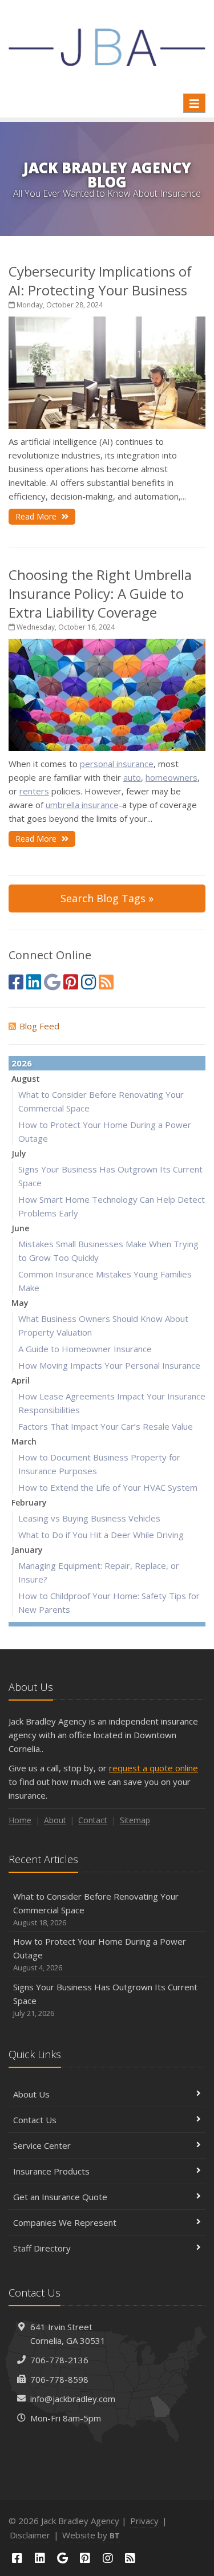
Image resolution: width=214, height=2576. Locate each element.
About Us (31, 2094)
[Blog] (106, 982)
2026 (22, 1063)
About (55, 1820)
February (29, 1502)
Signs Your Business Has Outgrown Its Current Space (105, 2000)
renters (34, 791)
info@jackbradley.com (73, 2399)
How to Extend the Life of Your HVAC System (108, 1487)
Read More (37, 516)
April (21, 1380)
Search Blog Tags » (107, 898)
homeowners (171, 777)
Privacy (144, 2521)
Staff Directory (42, 2248)
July (19, 1153)
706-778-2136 (59, 2360)
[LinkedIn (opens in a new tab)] (34, 982)
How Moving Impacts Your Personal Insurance (109, 1365)
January (27, 1550)
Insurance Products (51, 2171)
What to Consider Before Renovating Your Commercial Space (96, 1909)
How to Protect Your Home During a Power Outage (100, 1954)
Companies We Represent (65, 2222)
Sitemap (135, 1820)
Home (20, 1820)
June (20, 1228)
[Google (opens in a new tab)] (52, 982)
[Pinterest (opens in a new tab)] (71, 982)
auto (132, 777)
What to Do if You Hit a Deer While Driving (101, 1535)
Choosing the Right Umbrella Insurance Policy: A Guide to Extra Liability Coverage (100, 593)
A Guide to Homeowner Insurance (85, 1349)
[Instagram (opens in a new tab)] (88, 982)
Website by (91, 2535)
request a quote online (154, 1768)
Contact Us (35, 2120)
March (24, 1441)
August (26, 1079)
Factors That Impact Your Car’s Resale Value (106, 1426)
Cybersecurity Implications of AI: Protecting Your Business (100, 281)
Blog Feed (39, 1026)
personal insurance (117, 764)
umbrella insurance (82, 805)
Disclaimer (30, 2535)
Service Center (42, 2145)
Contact (93, 1820)
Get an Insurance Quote (60, 2197)
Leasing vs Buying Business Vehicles (89, 1518)
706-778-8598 (59, 2379)
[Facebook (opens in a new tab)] (16, 982)
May (20, 1303)
